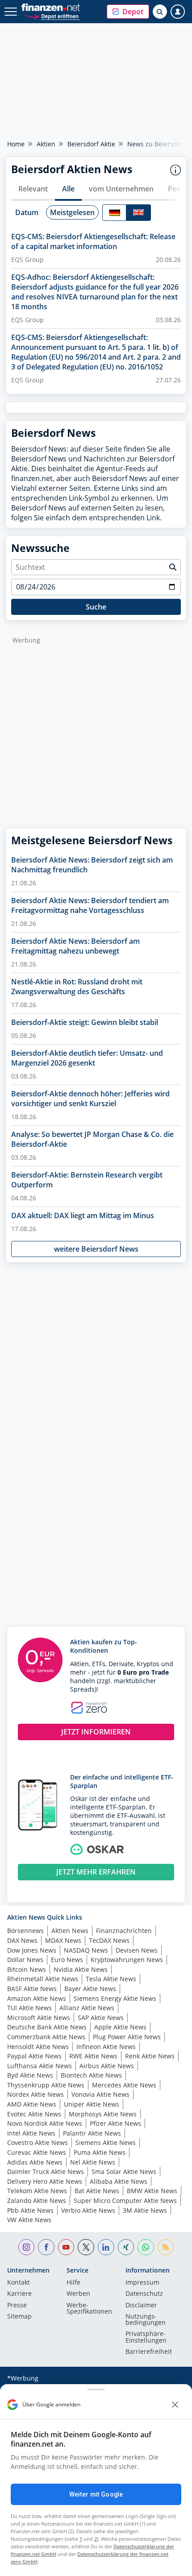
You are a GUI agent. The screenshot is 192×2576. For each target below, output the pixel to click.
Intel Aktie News (31, 2133)
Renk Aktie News (150, 2056)
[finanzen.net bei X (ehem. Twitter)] (86, 2247)
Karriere (19, 2294)
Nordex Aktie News (35, 2094)
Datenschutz (144, 2294)
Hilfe (73, 2283)
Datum (27, 212)
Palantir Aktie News (92, 2133)
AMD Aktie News (32, 2104)
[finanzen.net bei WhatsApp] (146, 2247)
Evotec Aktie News (34, 2114)
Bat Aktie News (97, 2191)
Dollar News (25, 1960)
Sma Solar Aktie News (124, 2172)
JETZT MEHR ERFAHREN (96, 1872)
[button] (128, 12)
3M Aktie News (145, 2210)
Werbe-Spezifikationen (89, 2309)
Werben (78, 2294)
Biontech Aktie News (91, 2075)
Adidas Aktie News (35, 2162)
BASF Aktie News (32, 1989)
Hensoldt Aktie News (38, 2047)
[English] (138, 213)
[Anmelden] (178, 12)
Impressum (142, 2283)
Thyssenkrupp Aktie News (46, 2085)
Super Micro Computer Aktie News (125, 2201)
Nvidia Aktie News (81, 1969)
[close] (175, 2405)
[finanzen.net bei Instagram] (27, 2247)
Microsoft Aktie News (39, 2018)
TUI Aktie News (29, 2008)
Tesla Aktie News (111, 1979)
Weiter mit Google (96, 2494)
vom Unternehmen (121, 189)
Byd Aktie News (30, 2075)
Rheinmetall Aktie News (43, 1979)
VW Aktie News (29, 2220)
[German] (114, 213)
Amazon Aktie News (37, 1998)
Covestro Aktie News (38, 2143)
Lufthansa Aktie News (40, 2066)
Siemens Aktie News (106, 2143)
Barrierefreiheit (149, 2352)
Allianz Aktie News (87, 2008)
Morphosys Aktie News (103, 2114)
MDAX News (63, 1940)
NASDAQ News (86, 1950)
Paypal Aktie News (34, 2056)
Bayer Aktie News (90, 1989)
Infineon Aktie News (106, 2047)
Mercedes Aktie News (124, 2085)
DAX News (22, 1940)
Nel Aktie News (93, 2162)
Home (16, 144)
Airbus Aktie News (107, 2066)
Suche (96, 607)
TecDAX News (109, 1940)
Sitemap (19, 2317)
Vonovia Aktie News (100, 2094)
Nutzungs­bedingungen (146, 2320)
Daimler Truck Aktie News (46, 2172)
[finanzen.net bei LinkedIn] (106, 2247)
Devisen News (137, 1950)
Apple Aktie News (120, 2027)
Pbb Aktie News (30, 2210)
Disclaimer (141, 2306)
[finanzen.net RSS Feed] (166, 2247)
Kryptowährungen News (127, 1960)
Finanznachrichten (124, 1931)
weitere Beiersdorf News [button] (96, 1249)
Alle (68, 189)
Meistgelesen (72, 212)
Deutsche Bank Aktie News (47, 2027)
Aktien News (70, 1931)
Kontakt (19, 2283)
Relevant (33, 189)
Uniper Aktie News (92, 2104)
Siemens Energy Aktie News (115, 1998)
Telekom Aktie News (37, 2191)
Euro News (67, 1960)
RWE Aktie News (93, 2056)
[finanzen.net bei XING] (126, 2247)
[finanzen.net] (51, 7)
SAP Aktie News (101, 2018)
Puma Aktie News (100, 2152)
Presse (17, 2306)
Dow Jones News (32, 1950)
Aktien (46, 144)
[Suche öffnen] (160, 12)
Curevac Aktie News (37, 2152)
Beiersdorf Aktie (91, 144)
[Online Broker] (52, 16)
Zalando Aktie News (37, 2201)
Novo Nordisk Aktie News (45, 2123)
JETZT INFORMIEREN (96, 1732)
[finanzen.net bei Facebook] (46, 2247)
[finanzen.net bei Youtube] (66, 2247)
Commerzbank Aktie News (46, 2037)
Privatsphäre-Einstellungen (146, 2337)
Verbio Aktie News (88, 2210)
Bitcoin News (27, 1969)
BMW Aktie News (152, 2191)
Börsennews (25, 1931)
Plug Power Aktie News (127, 2037)
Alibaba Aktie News (119, 2181)
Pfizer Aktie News (115, 2123)
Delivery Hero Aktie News (45, 2181)
